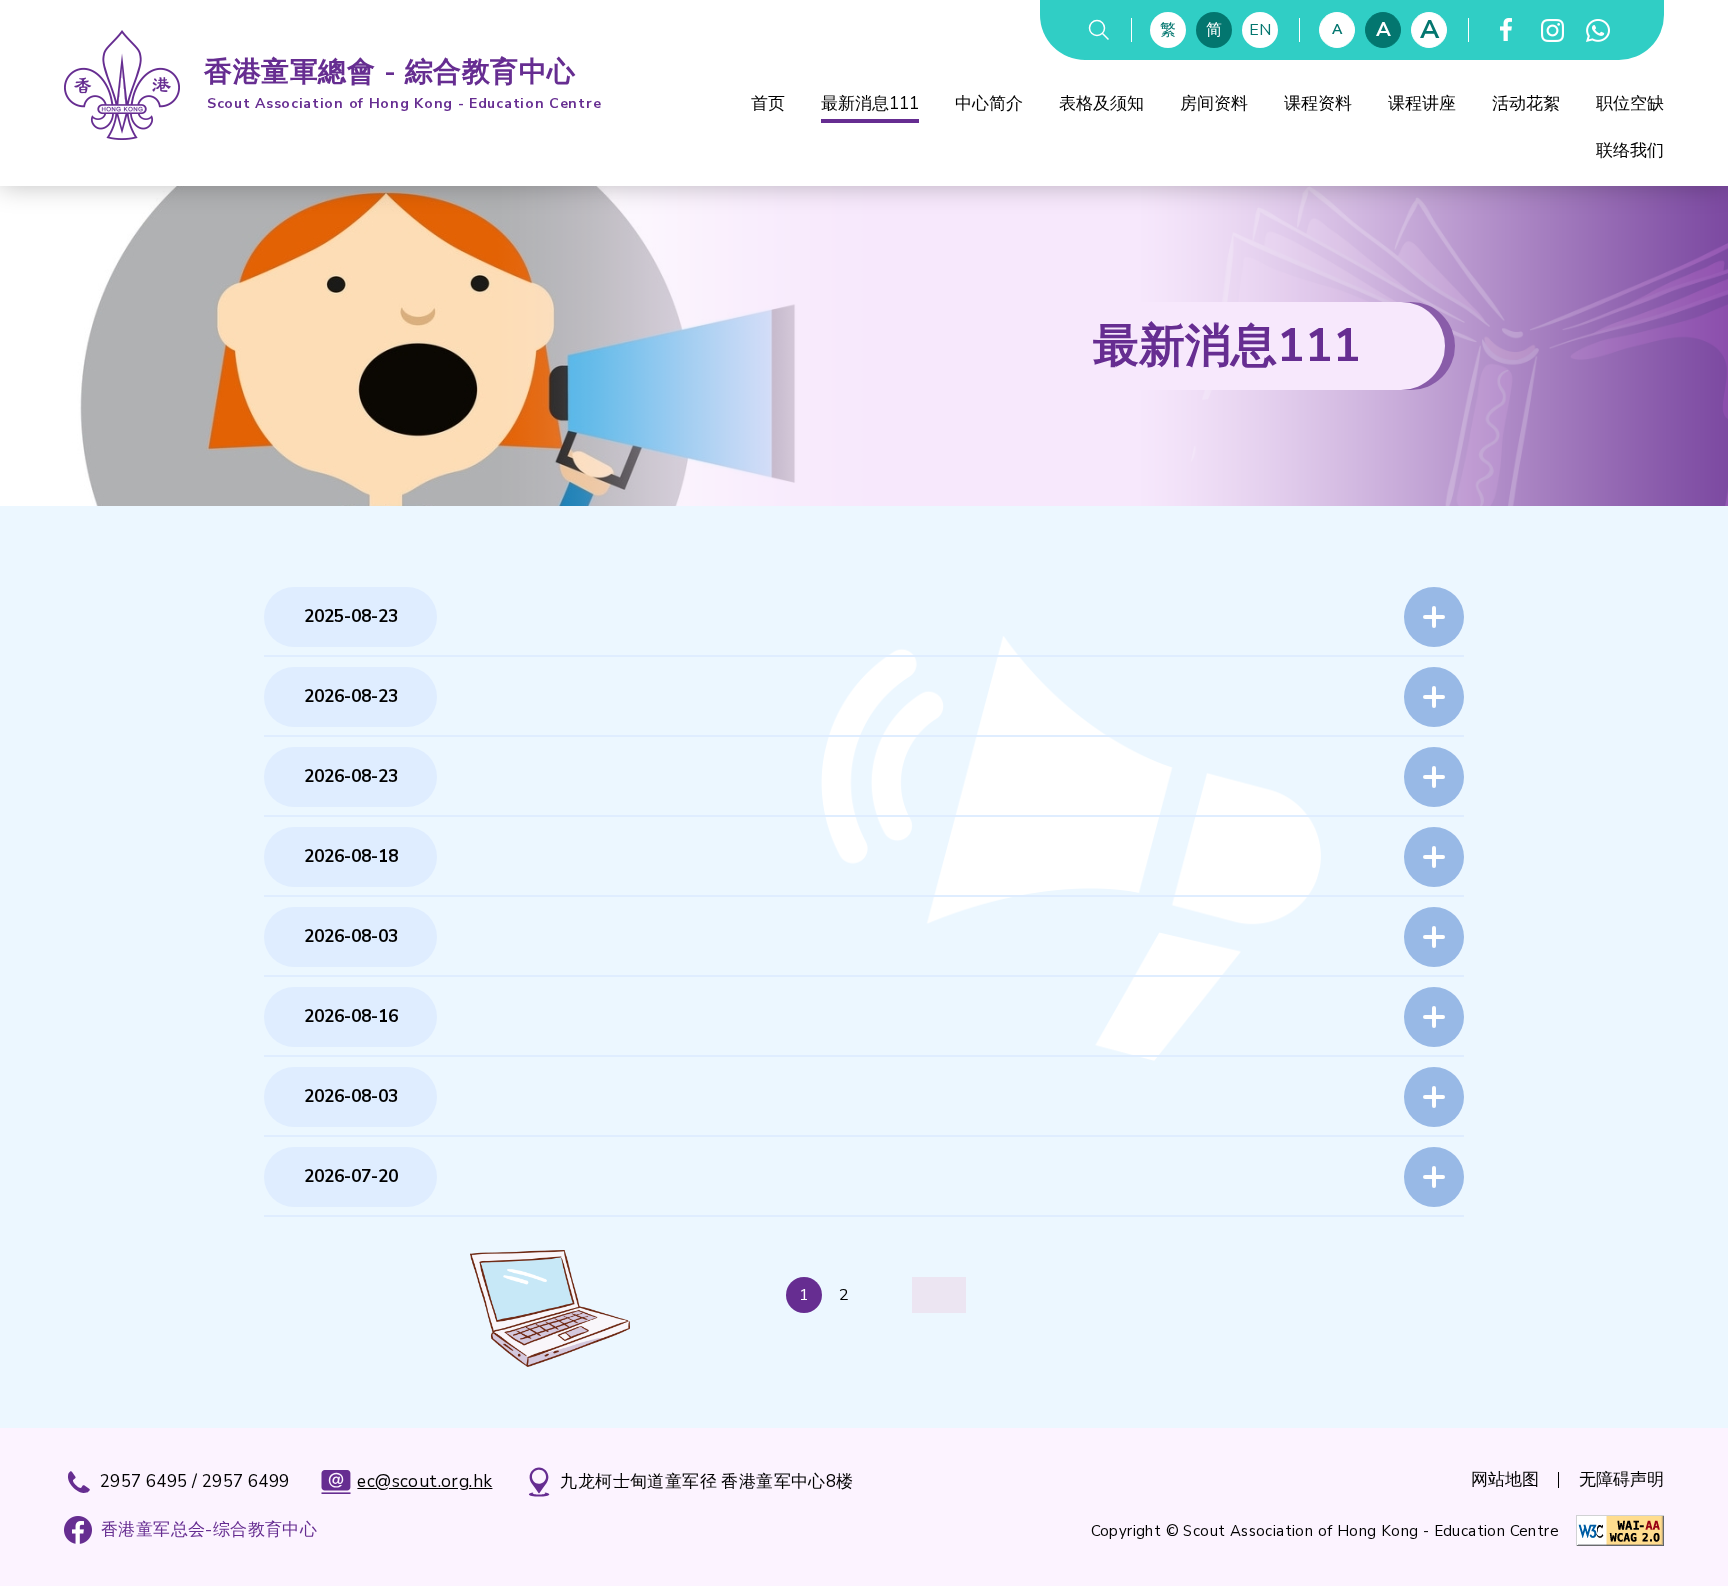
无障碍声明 (1621, 1479)
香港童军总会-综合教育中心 (209, 1529)
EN (1260, 30)
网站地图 (1505, 1479)
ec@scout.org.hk (424, 1481)
